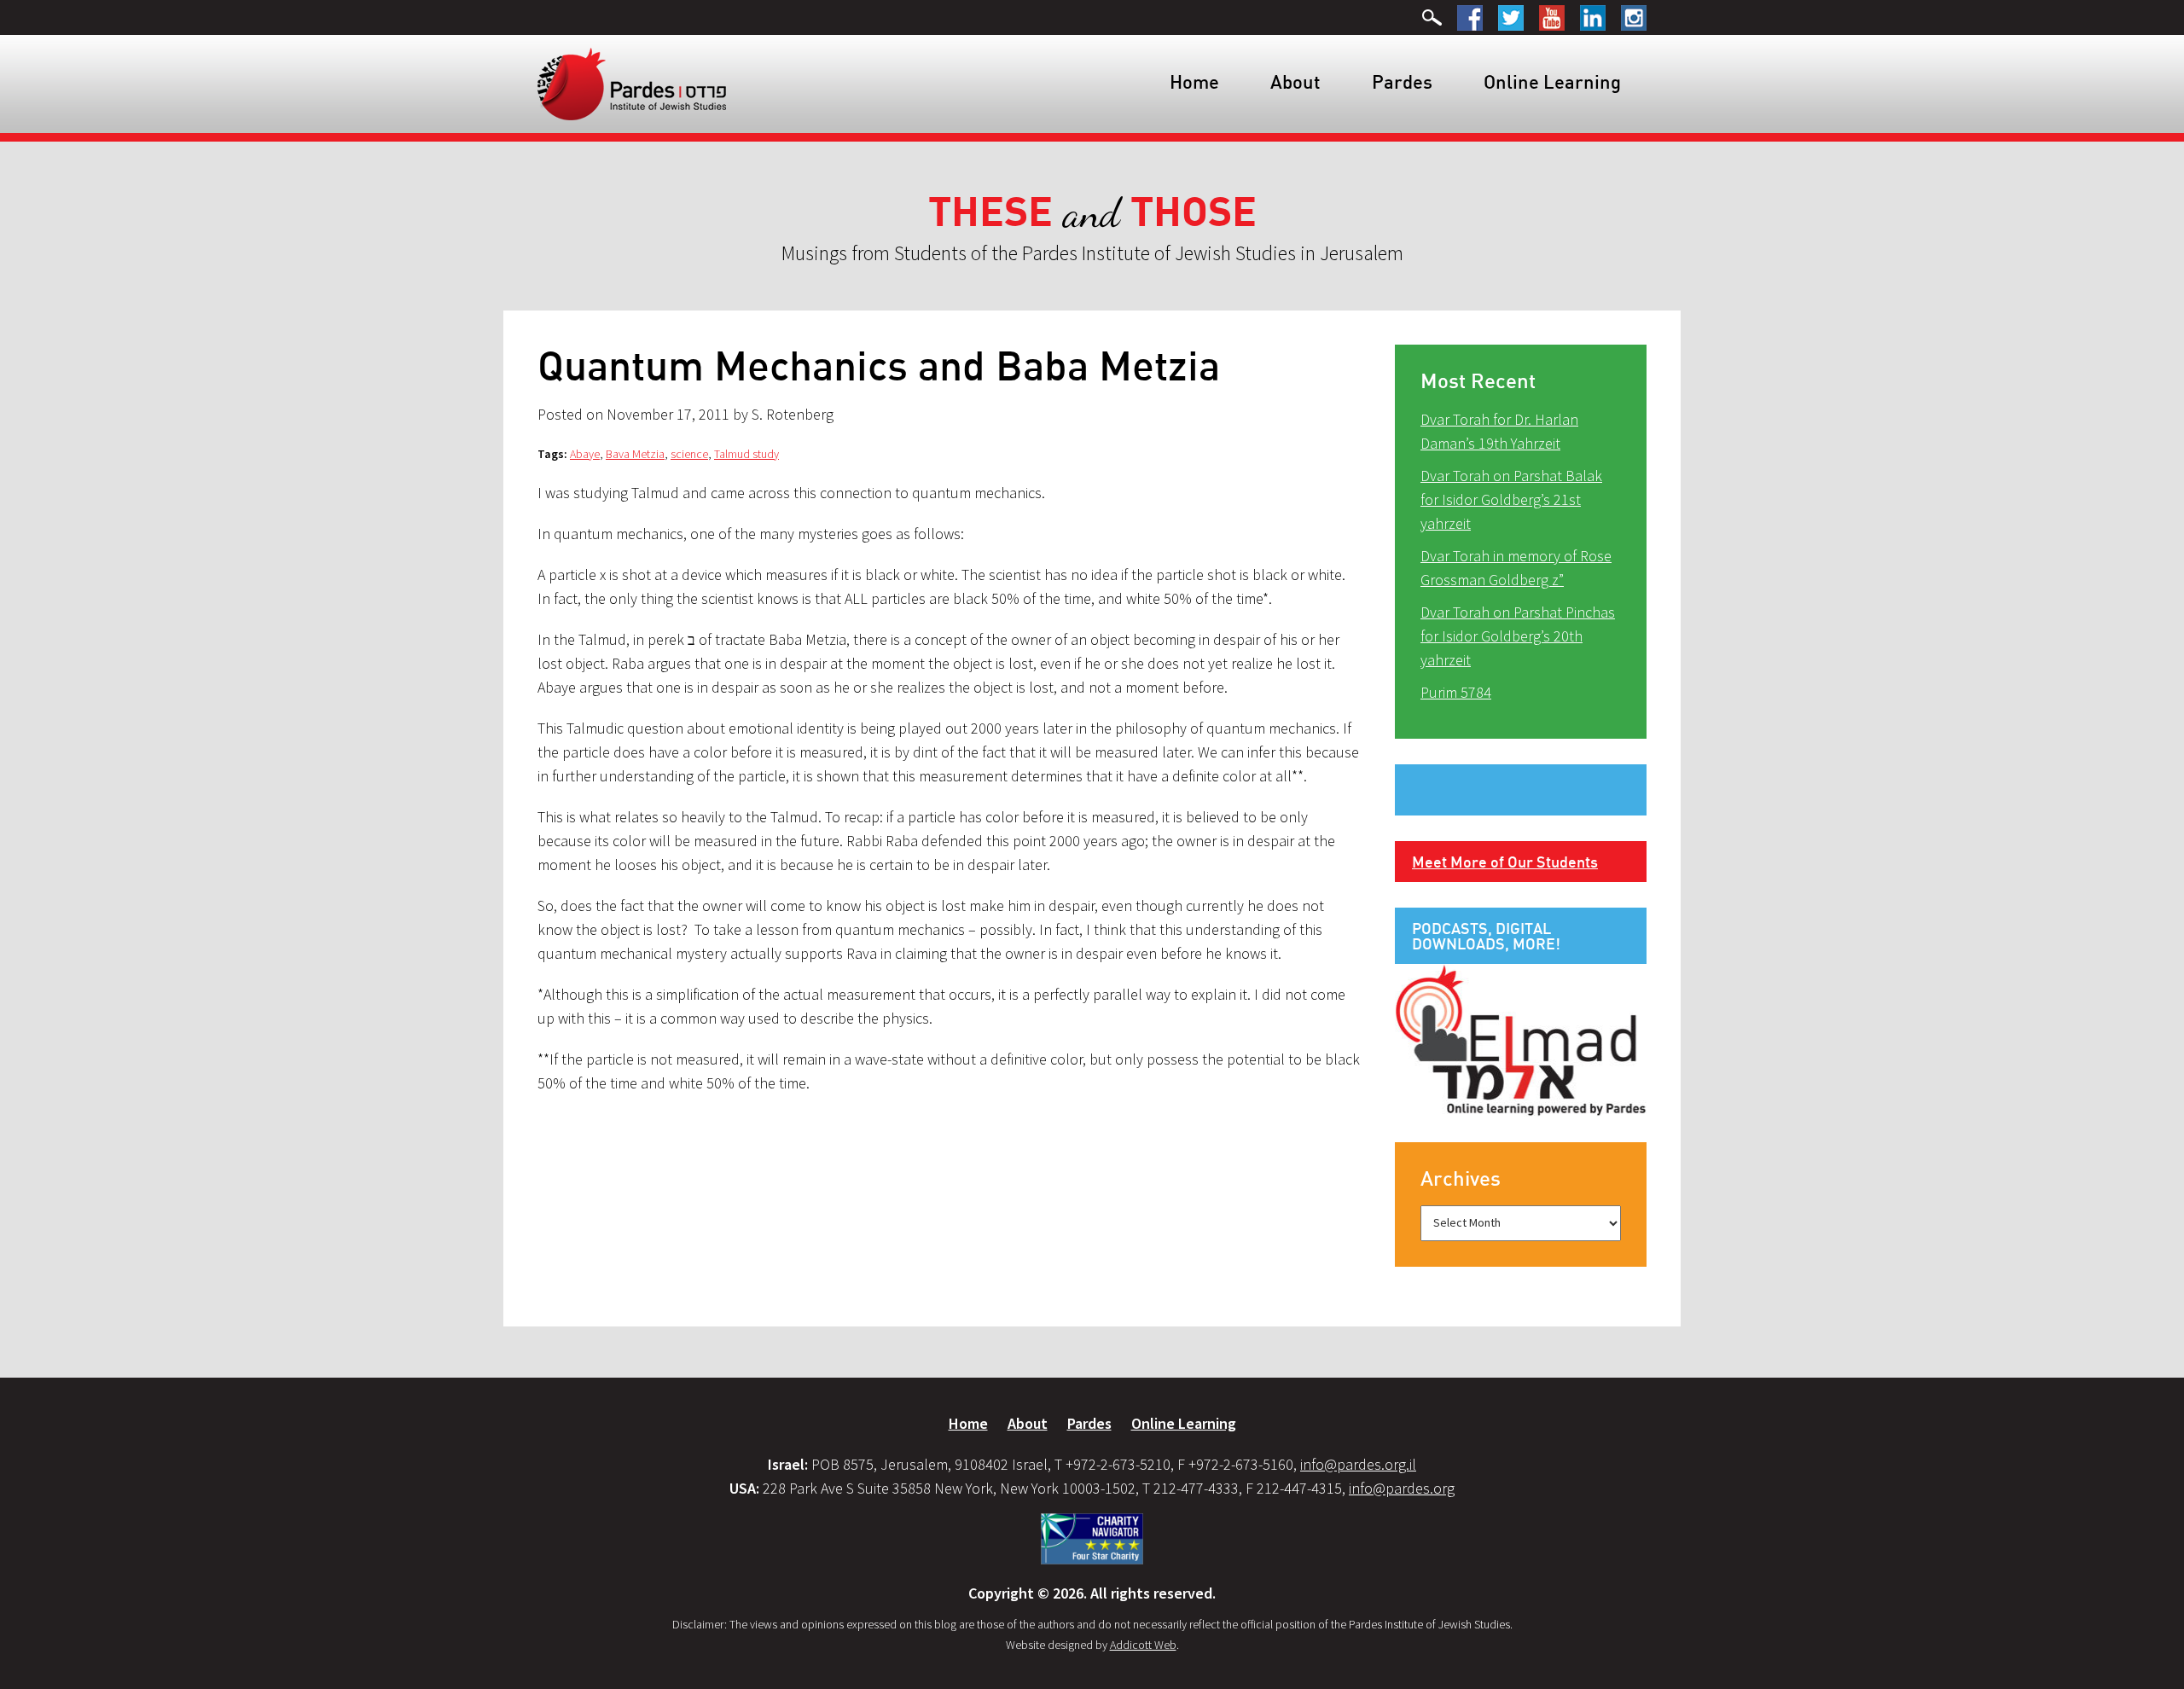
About (1295, 81)
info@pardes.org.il (1358, 1464)
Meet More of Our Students (1505, 862)
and (1092, 213)
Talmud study (746, 454)
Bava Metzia (635, 454)
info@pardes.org (1402, 1488)
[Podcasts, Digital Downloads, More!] (1521, 1039)
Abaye (585, 454)
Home (1194, 81)
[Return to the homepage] (632, 83)
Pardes (1402, 81)
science (689, 454)
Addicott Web (1143, 1645)
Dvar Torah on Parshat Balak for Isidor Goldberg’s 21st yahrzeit (1511, 499)
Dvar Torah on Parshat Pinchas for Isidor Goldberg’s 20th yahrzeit (1518, 636)
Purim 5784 (1456, 692)
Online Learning (1552, 81)
